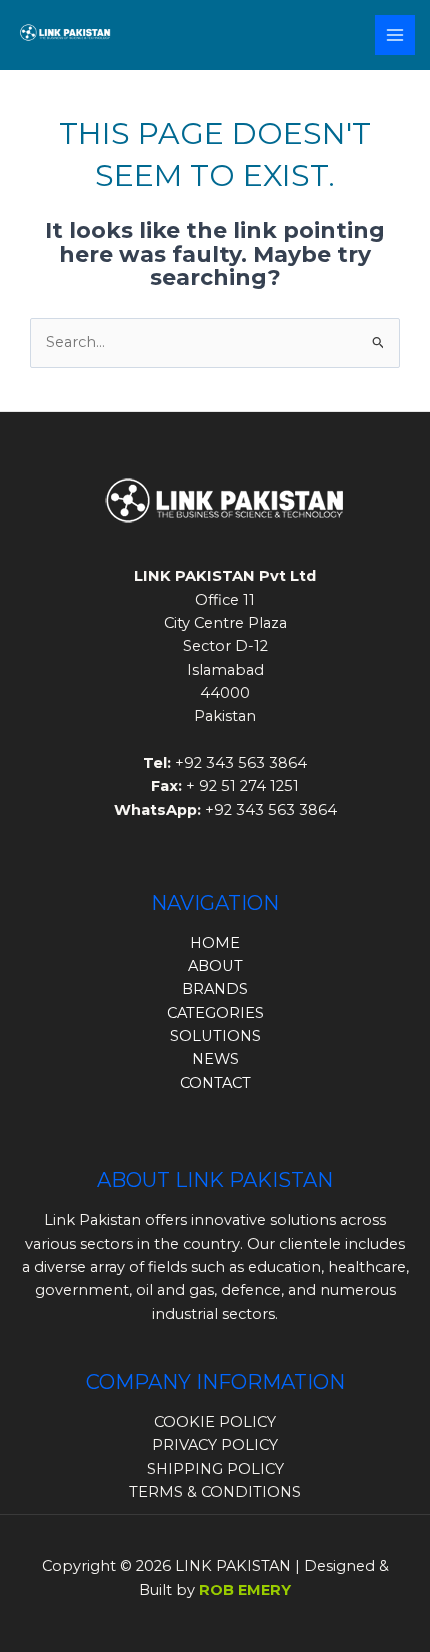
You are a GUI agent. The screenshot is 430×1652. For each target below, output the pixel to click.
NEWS (215, 1059)
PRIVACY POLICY (215, 1445)
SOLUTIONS (215, 1036)
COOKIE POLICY (215, 1422)
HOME (215, 943)
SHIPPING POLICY (215, 1469)
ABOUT (215, 966)
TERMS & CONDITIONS (215, 1492)
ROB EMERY (245, 1590)
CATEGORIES (215, 1013)
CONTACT (215, 1083)
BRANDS (215, 989)
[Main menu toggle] (395, 35)
